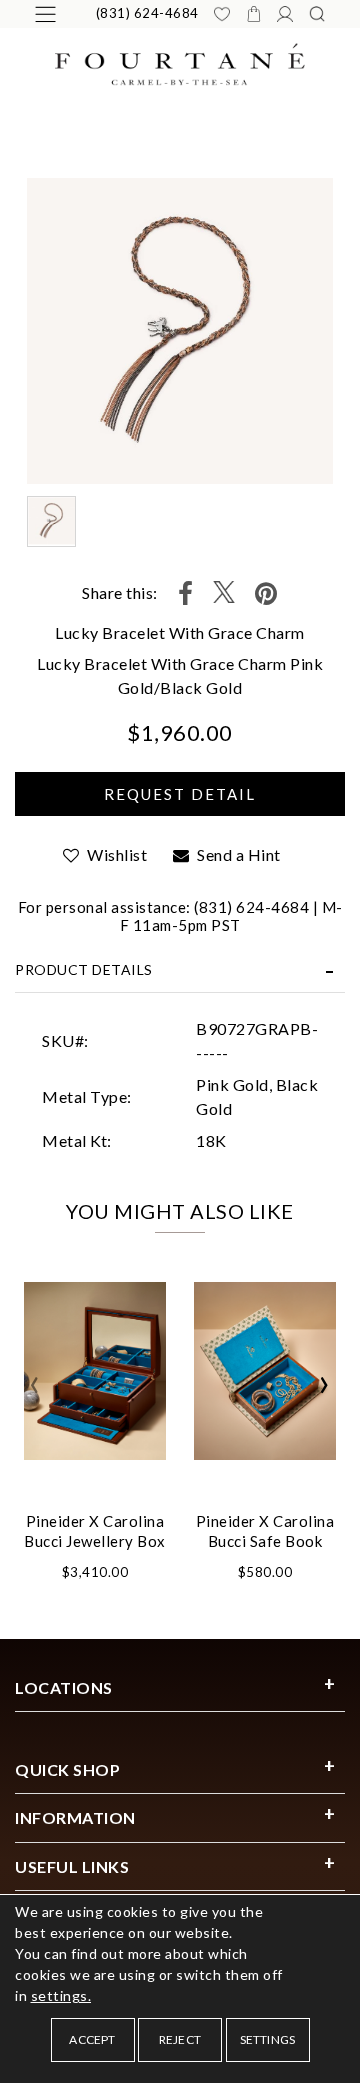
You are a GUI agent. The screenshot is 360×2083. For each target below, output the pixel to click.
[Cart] (254, 14)
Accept (92, 2039)
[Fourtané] (180, 62)
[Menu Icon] (45, 14)
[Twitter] (224, 593)
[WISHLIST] (222, 14)
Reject (180, 2039)
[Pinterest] (266, 593)
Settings (268, 2039)
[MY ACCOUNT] (285, 14)
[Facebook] (186, 593)
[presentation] (35, 1385)
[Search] (317, 14)
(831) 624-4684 (147, 13)
